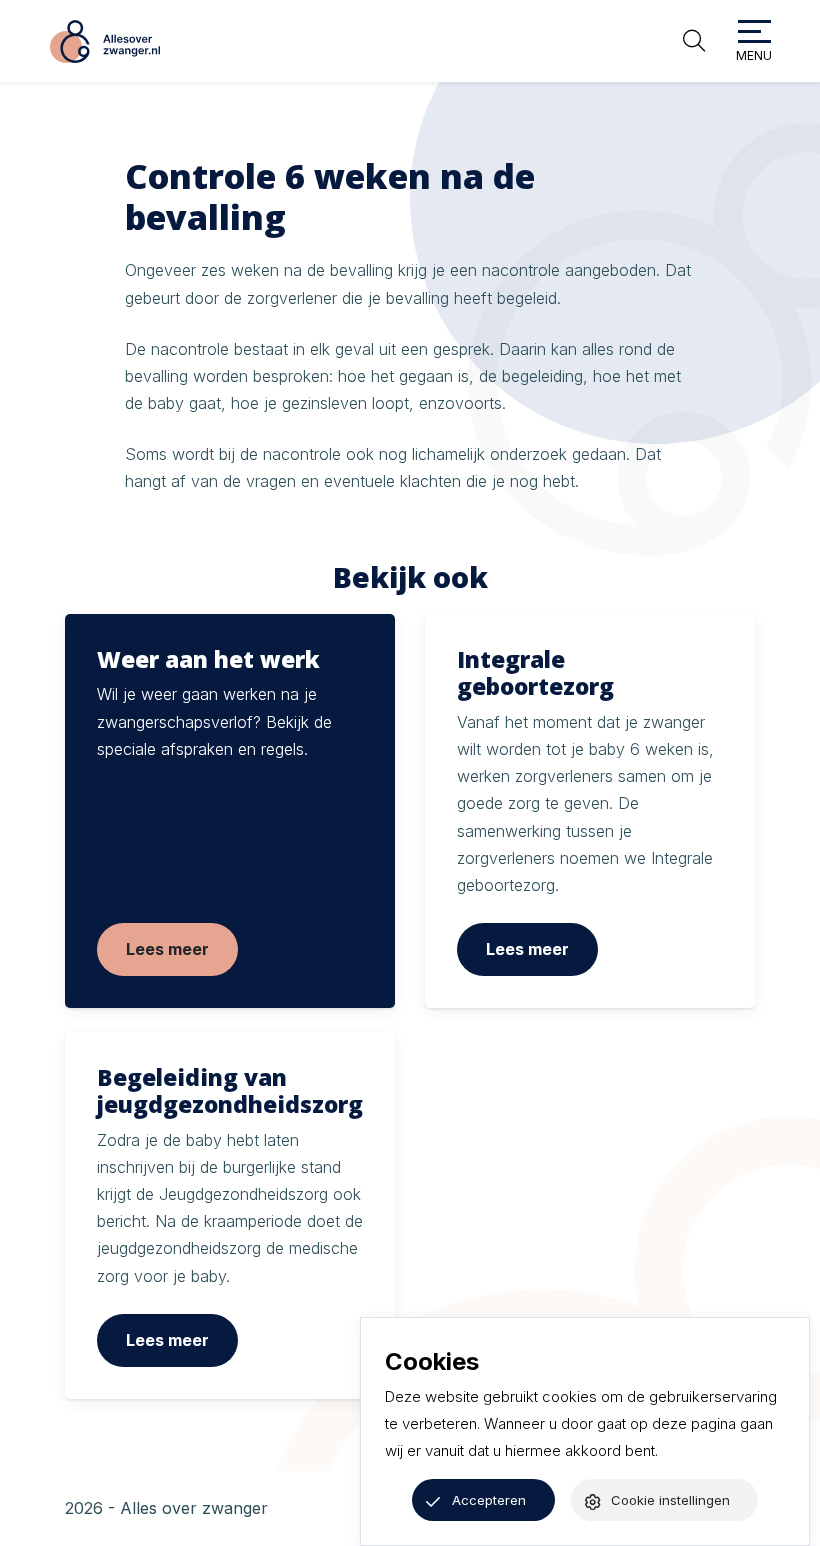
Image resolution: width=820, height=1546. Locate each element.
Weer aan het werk (208, 659)
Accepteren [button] (489, 1500)
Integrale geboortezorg (535, 673)
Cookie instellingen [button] (670, 1500)
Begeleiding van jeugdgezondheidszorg (230, 1091)
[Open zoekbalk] (694, 41)
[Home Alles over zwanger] (105, 41)
